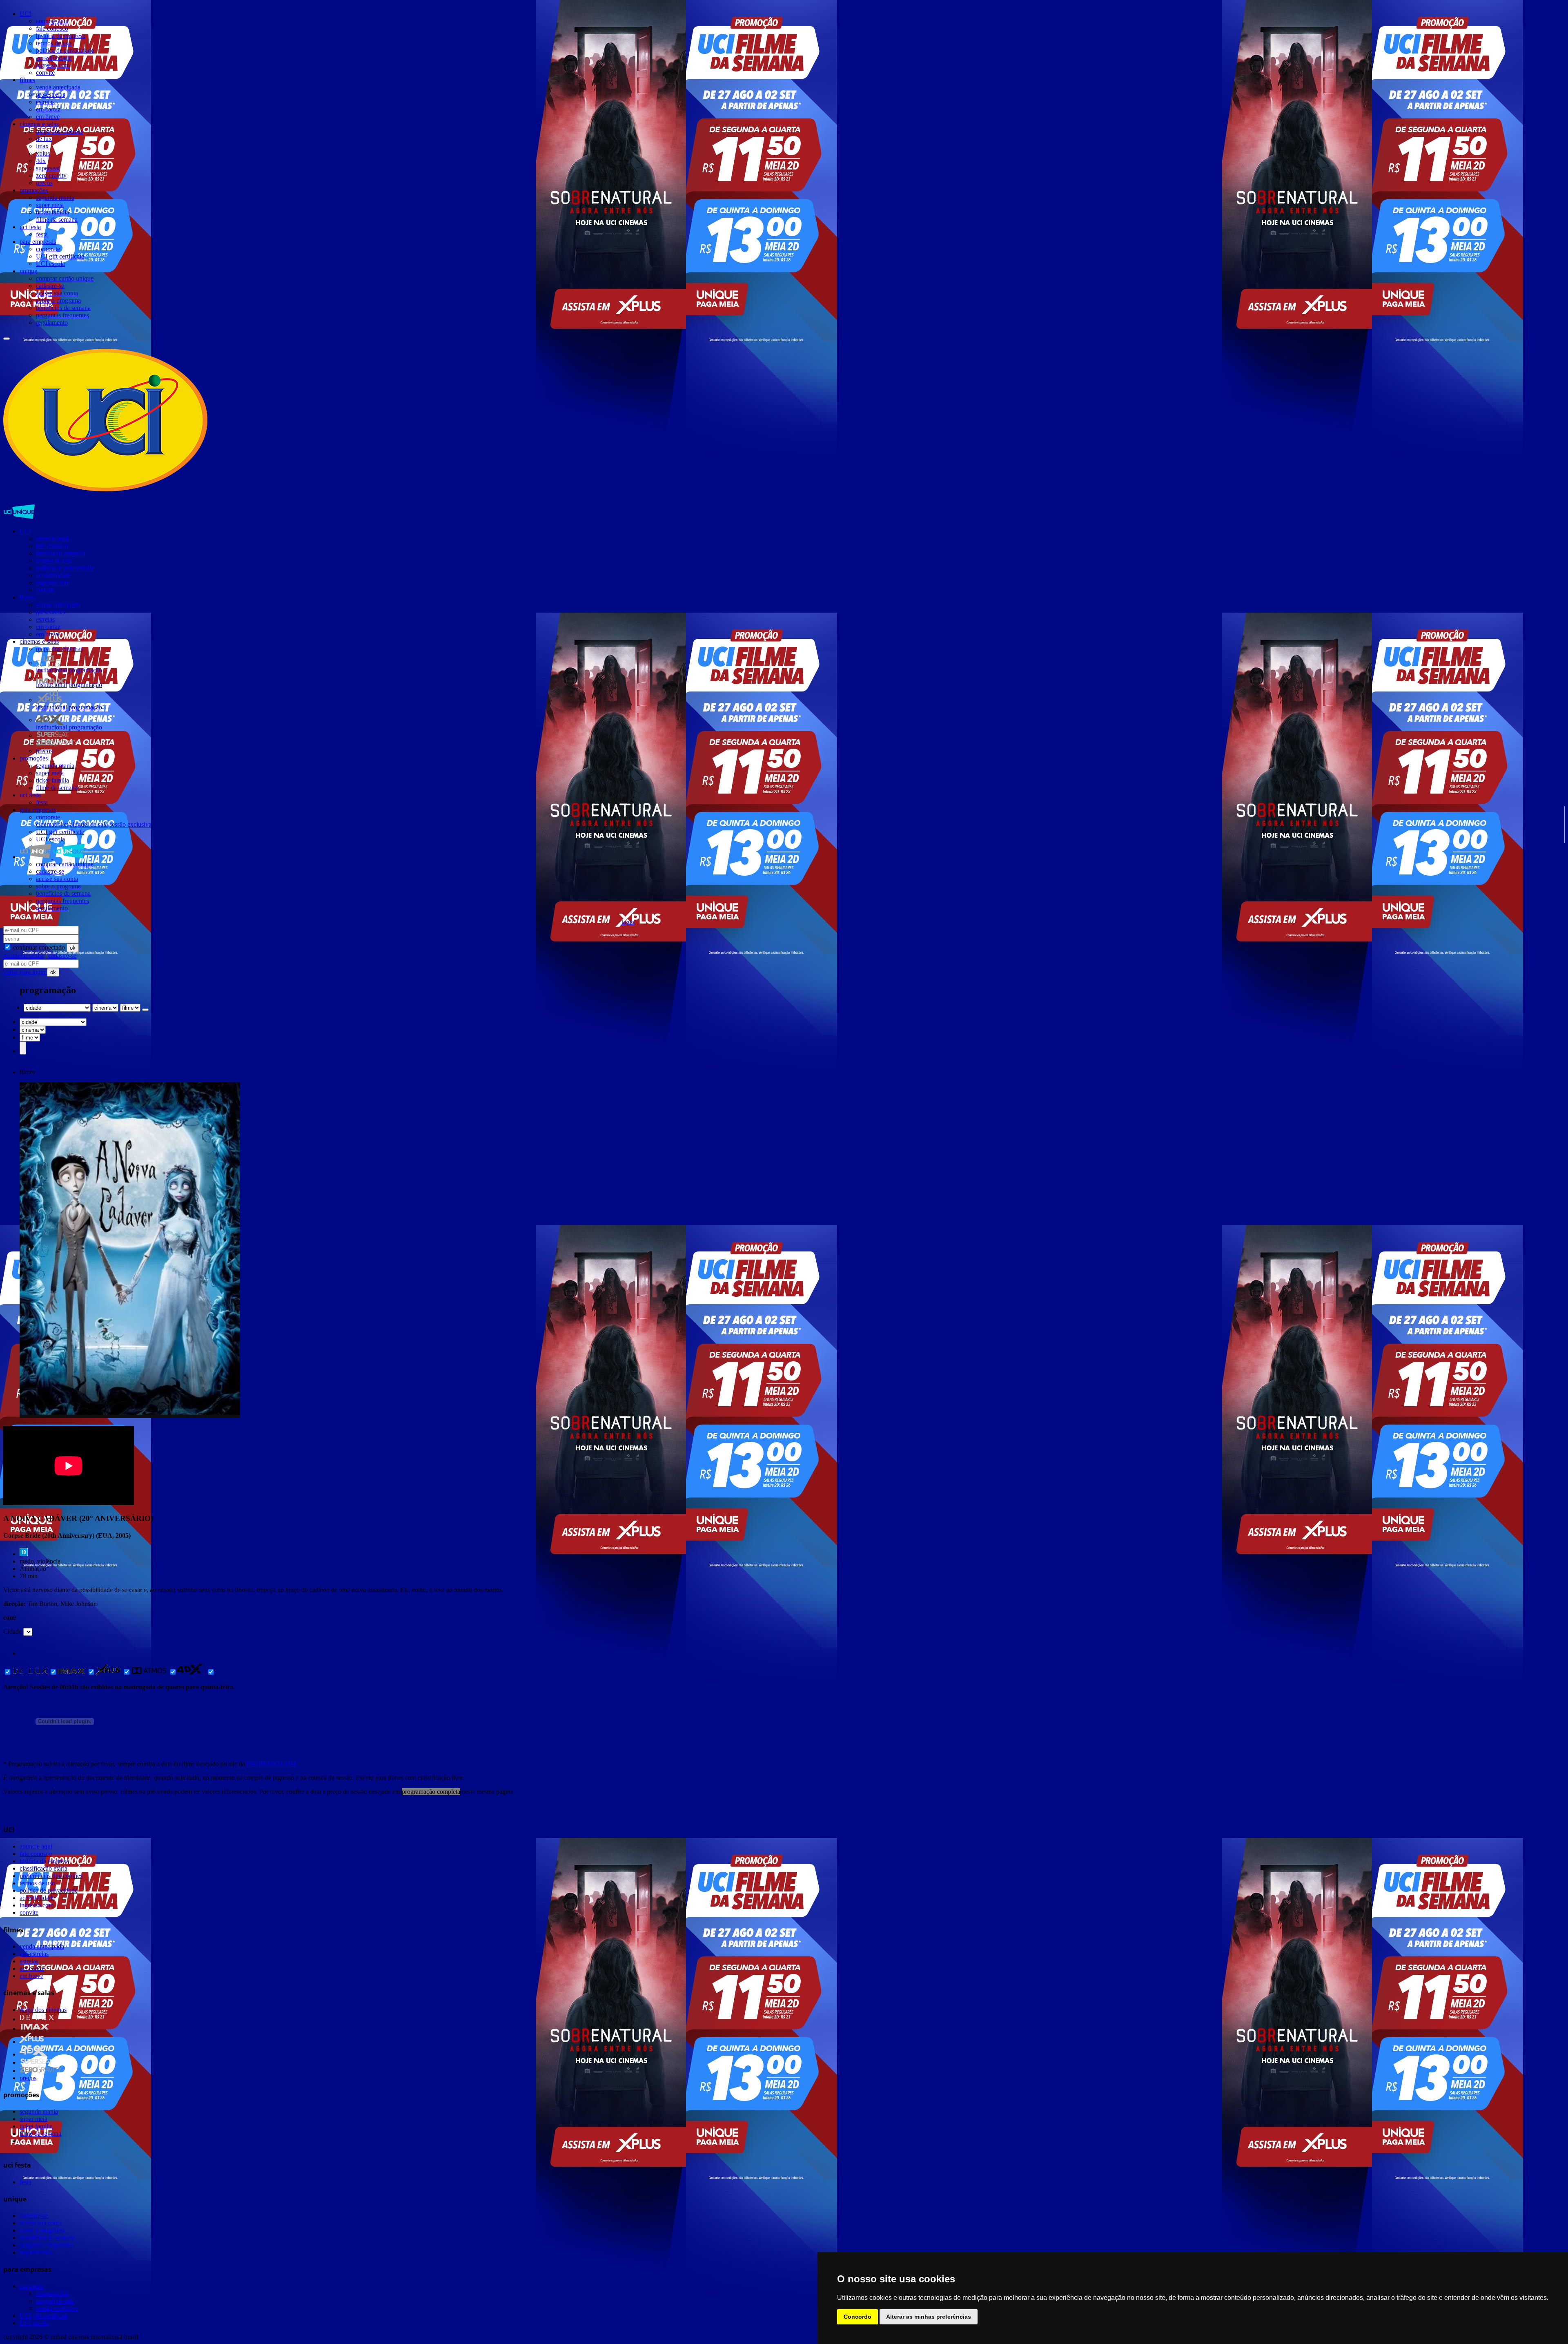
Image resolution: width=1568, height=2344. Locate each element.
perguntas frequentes (62, 315)
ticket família (52, 212)
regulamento (52, 322)
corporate (48, 249)
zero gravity (51, 175)
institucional (51, 670)
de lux (44, 139)
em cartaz (48, 109)
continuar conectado (38, 947)
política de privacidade (65, 50)
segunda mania (55, 197)
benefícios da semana (63, 308)
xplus (43, 153)
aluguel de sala (89, 824)
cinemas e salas (39, 124)
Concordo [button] (857, 2317)
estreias (45, 102)
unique (28, 271)
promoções (34, 190)
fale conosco (52, 28)
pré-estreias (50, 95)
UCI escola (50, 264)
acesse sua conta (57, 293)
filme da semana (57, 220)
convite (45, 72)
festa (42, 234)
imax (42, 146)
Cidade (12, 1631)
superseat (48, 168)
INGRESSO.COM (271, 1764)
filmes (27, 80)
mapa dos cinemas (59, 131)
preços (44, 183)
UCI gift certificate (60, 256)
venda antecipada (58, 87)
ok (73, 948)
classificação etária (43, 1868)
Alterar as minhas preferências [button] (929, 2317)
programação (85, 670)
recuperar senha (23, 956)
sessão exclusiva (130, 824)
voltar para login (25, 972)
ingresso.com (53, 65)
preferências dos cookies (51, 1876)
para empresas (38, 242)
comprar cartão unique (65, 278)
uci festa (30, 227)
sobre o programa (58, 300)
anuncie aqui (52, 21)
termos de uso (54, 43)
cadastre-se (50, 286)
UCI (25, 14)
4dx (41, 161)
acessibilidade (54, 58)
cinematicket (52, 824)
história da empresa (61, 36)
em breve (48, 117)
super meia (50, 205)
